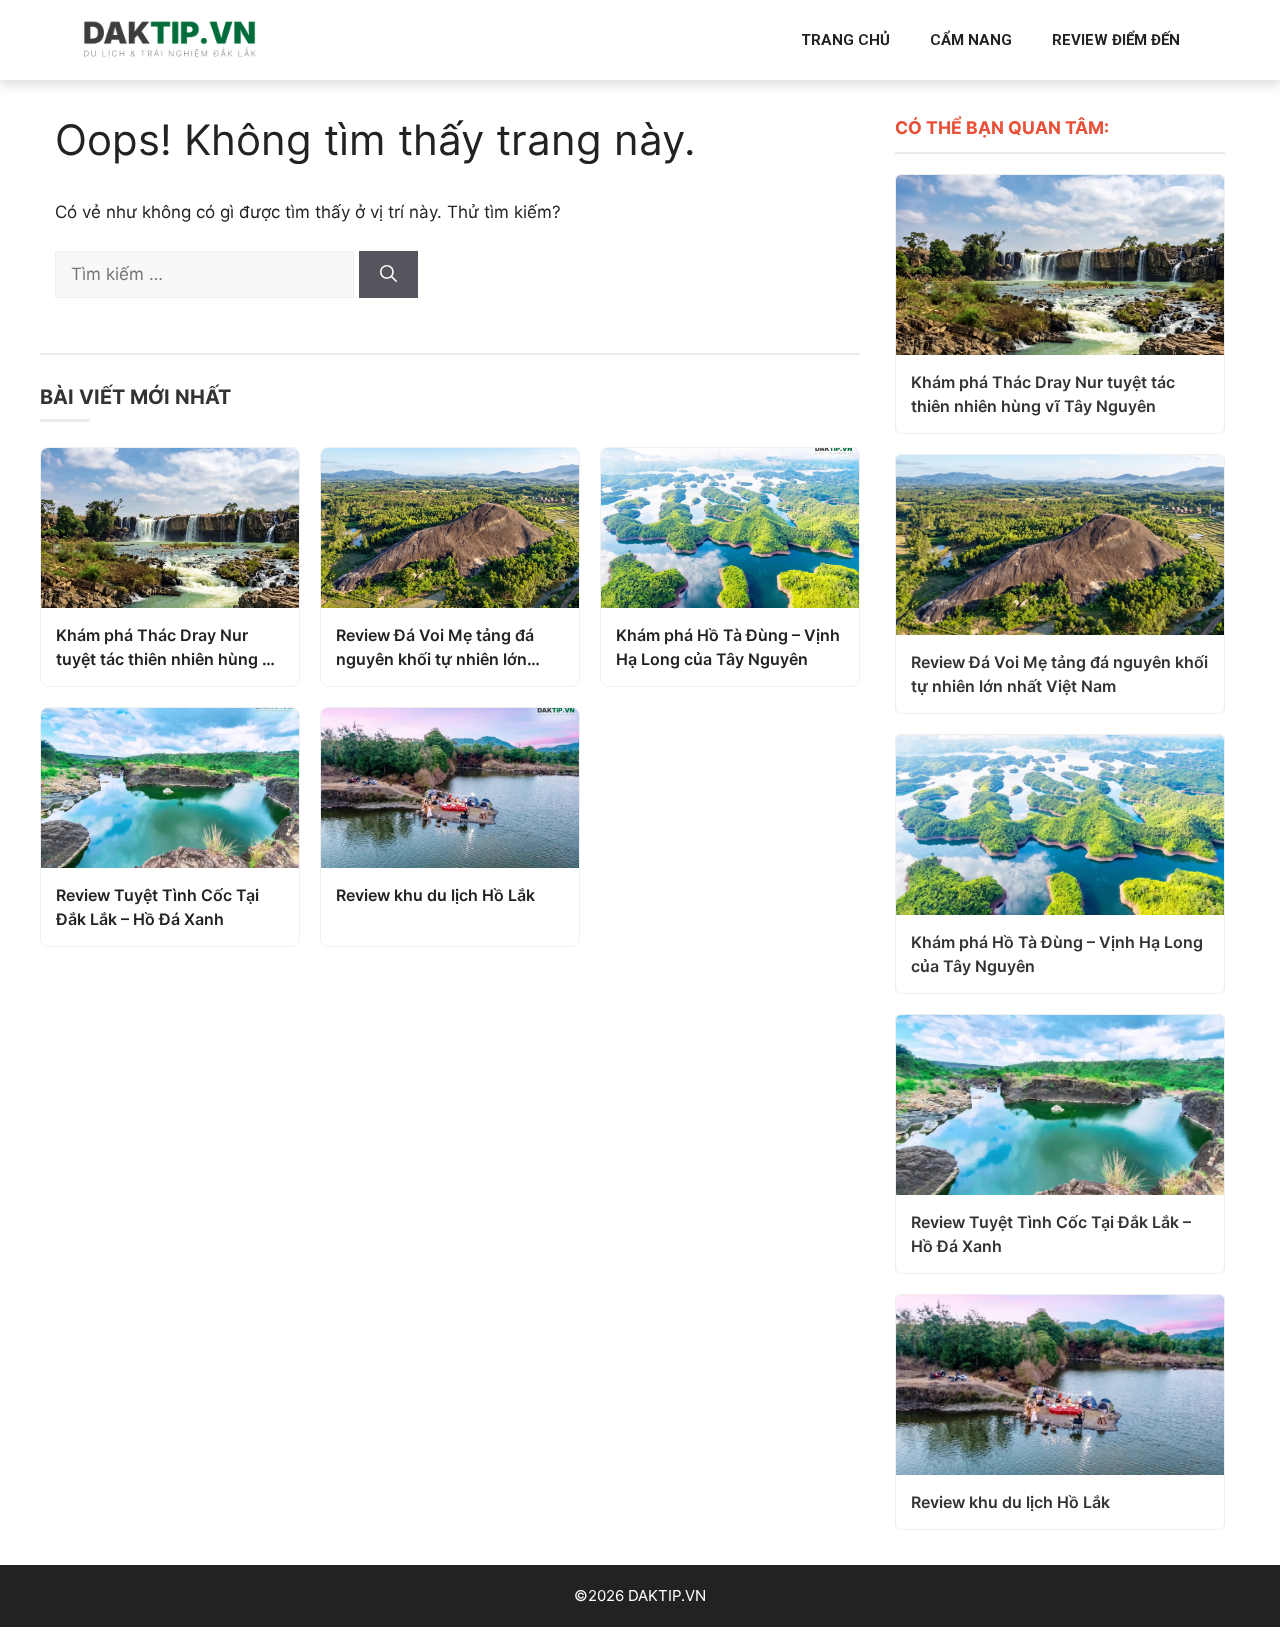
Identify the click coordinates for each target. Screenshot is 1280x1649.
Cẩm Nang (971, 40)
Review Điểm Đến (1116, 40)
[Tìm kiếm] (388, 275)
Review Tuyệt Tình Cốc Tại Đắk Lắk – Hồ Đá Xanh (157, 907)
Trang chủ (845, 40)
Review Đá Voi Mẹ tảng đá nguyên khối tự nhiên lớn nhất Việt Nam (435, 648)
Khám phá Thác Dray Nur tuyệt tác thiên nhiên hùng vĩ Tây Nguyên (166, 648)
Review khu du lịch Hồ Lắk (435, 895)
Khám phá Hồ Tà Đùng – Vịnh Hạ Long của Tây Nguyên (728, 647)
